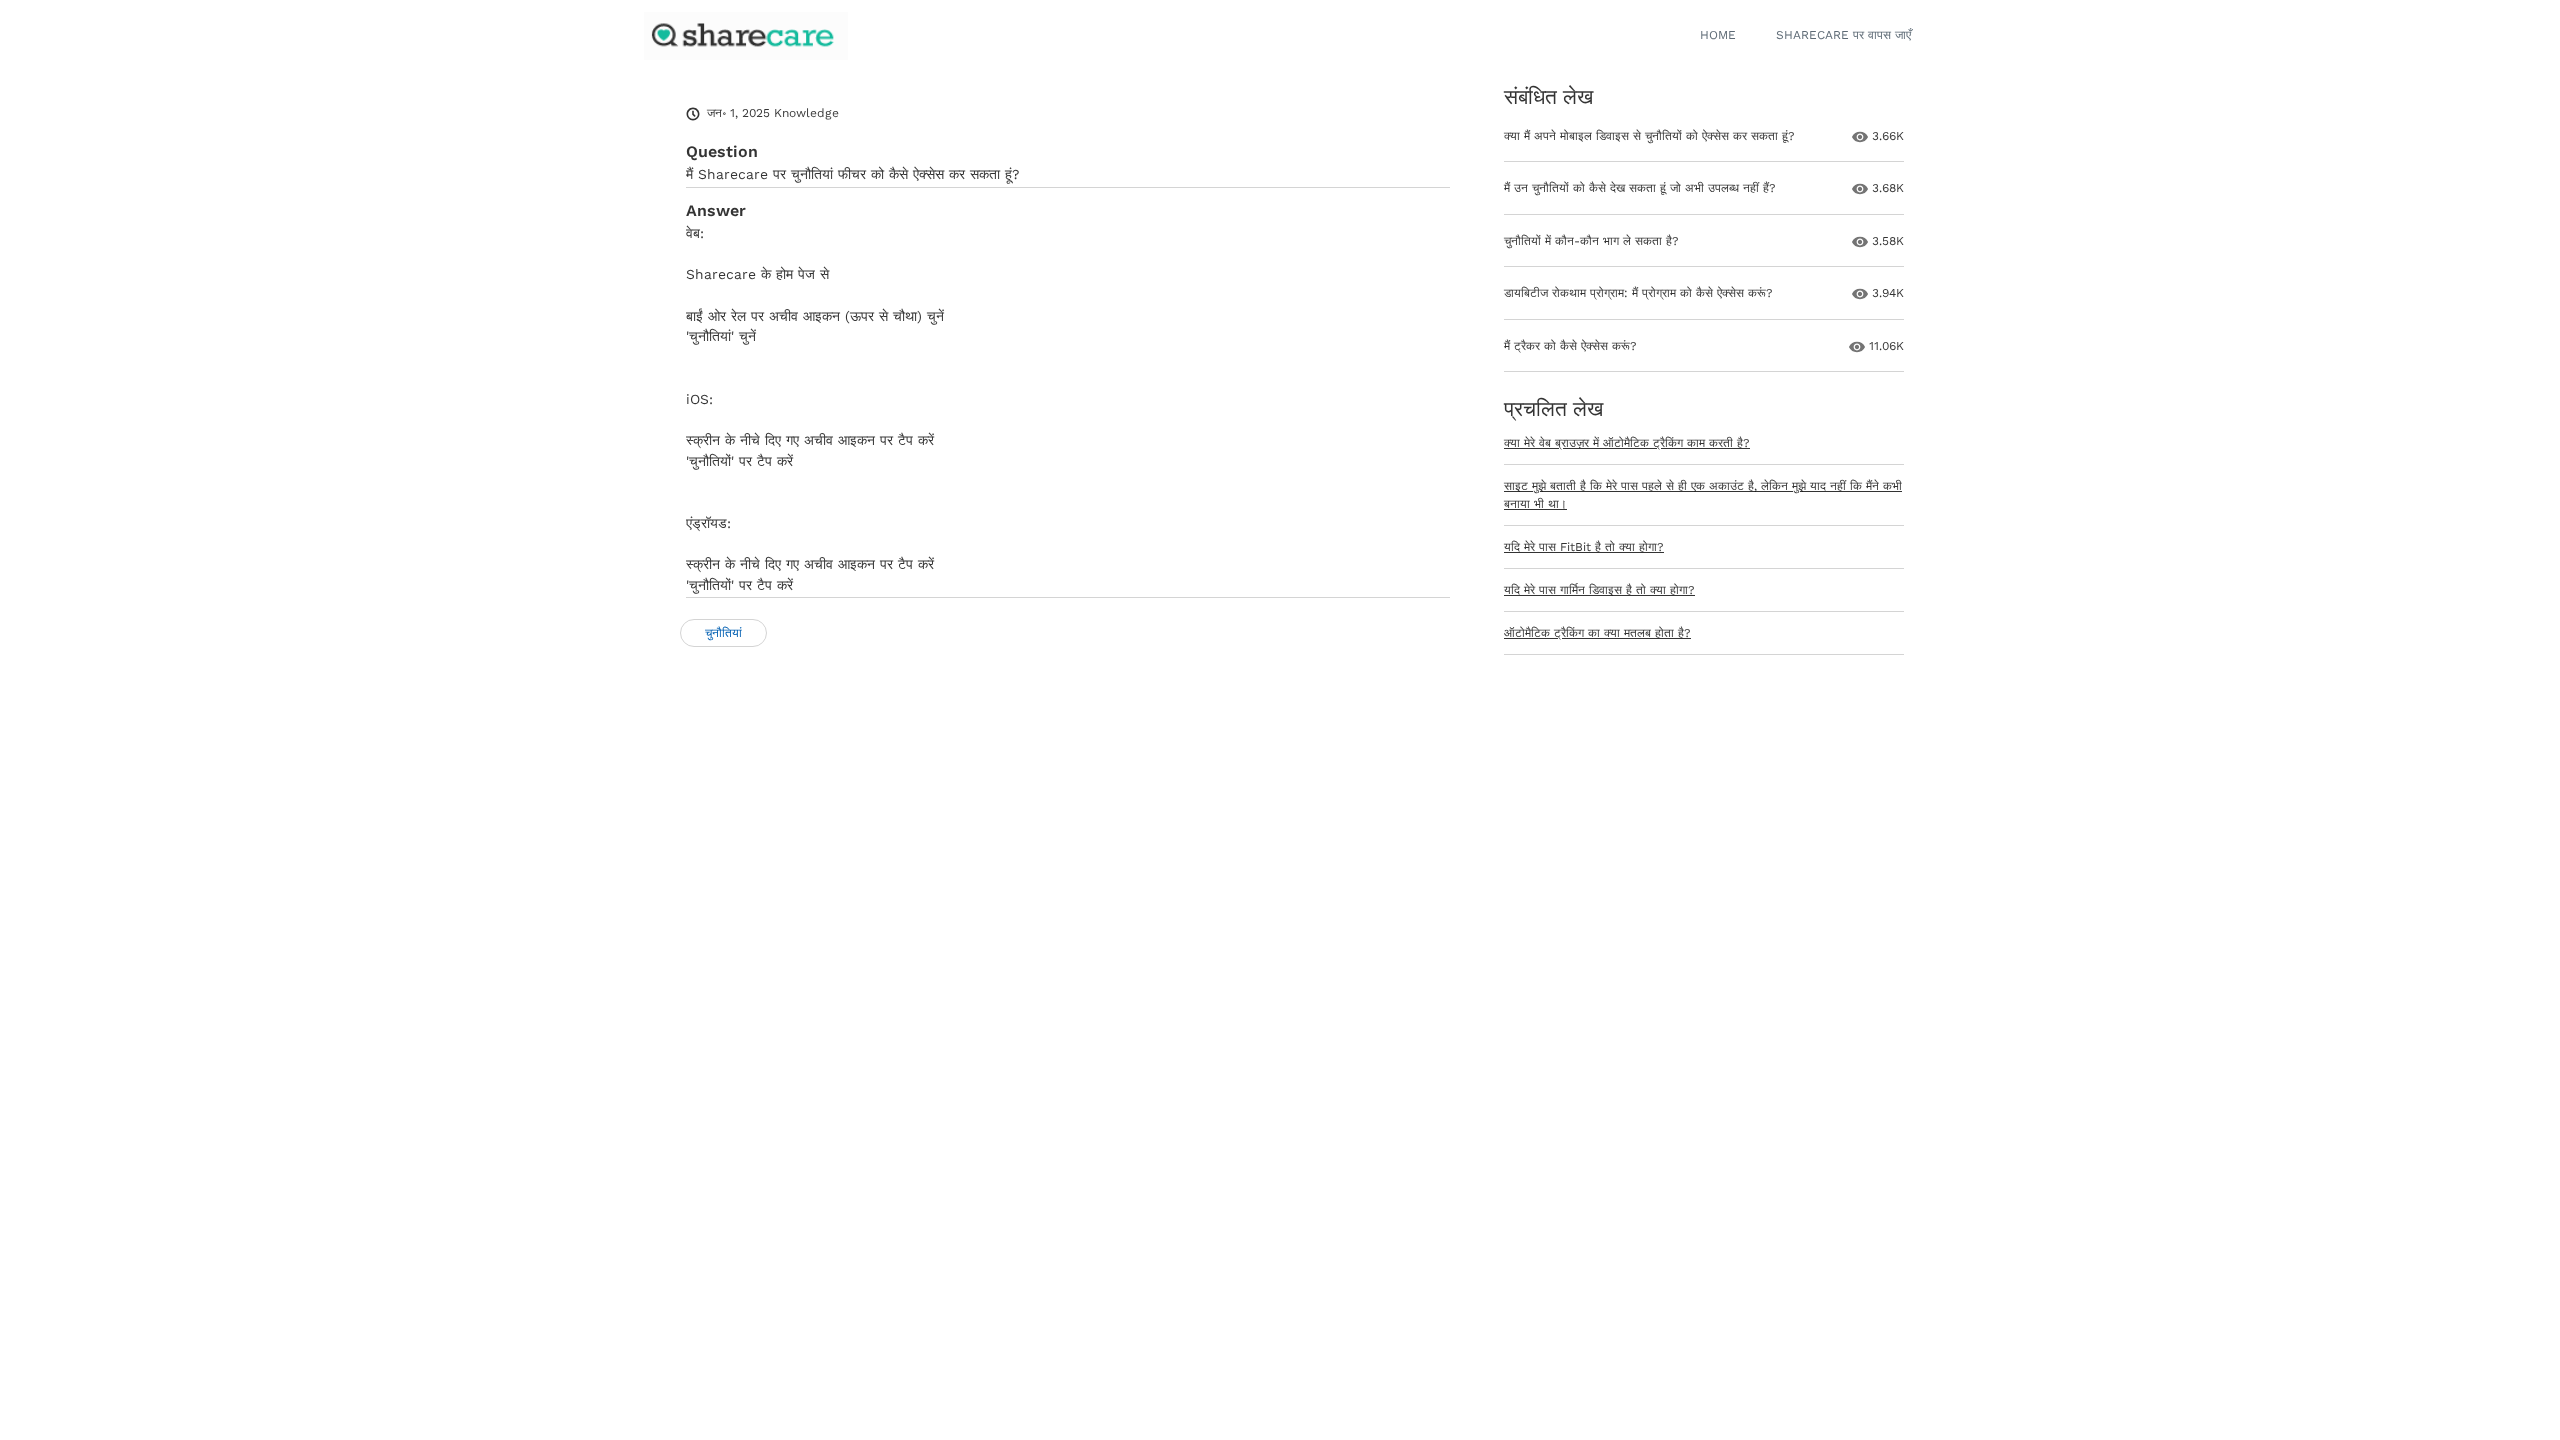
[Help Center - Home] (746, 36)
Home (1718, 35)
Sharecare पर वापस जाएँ (1843, 35)
